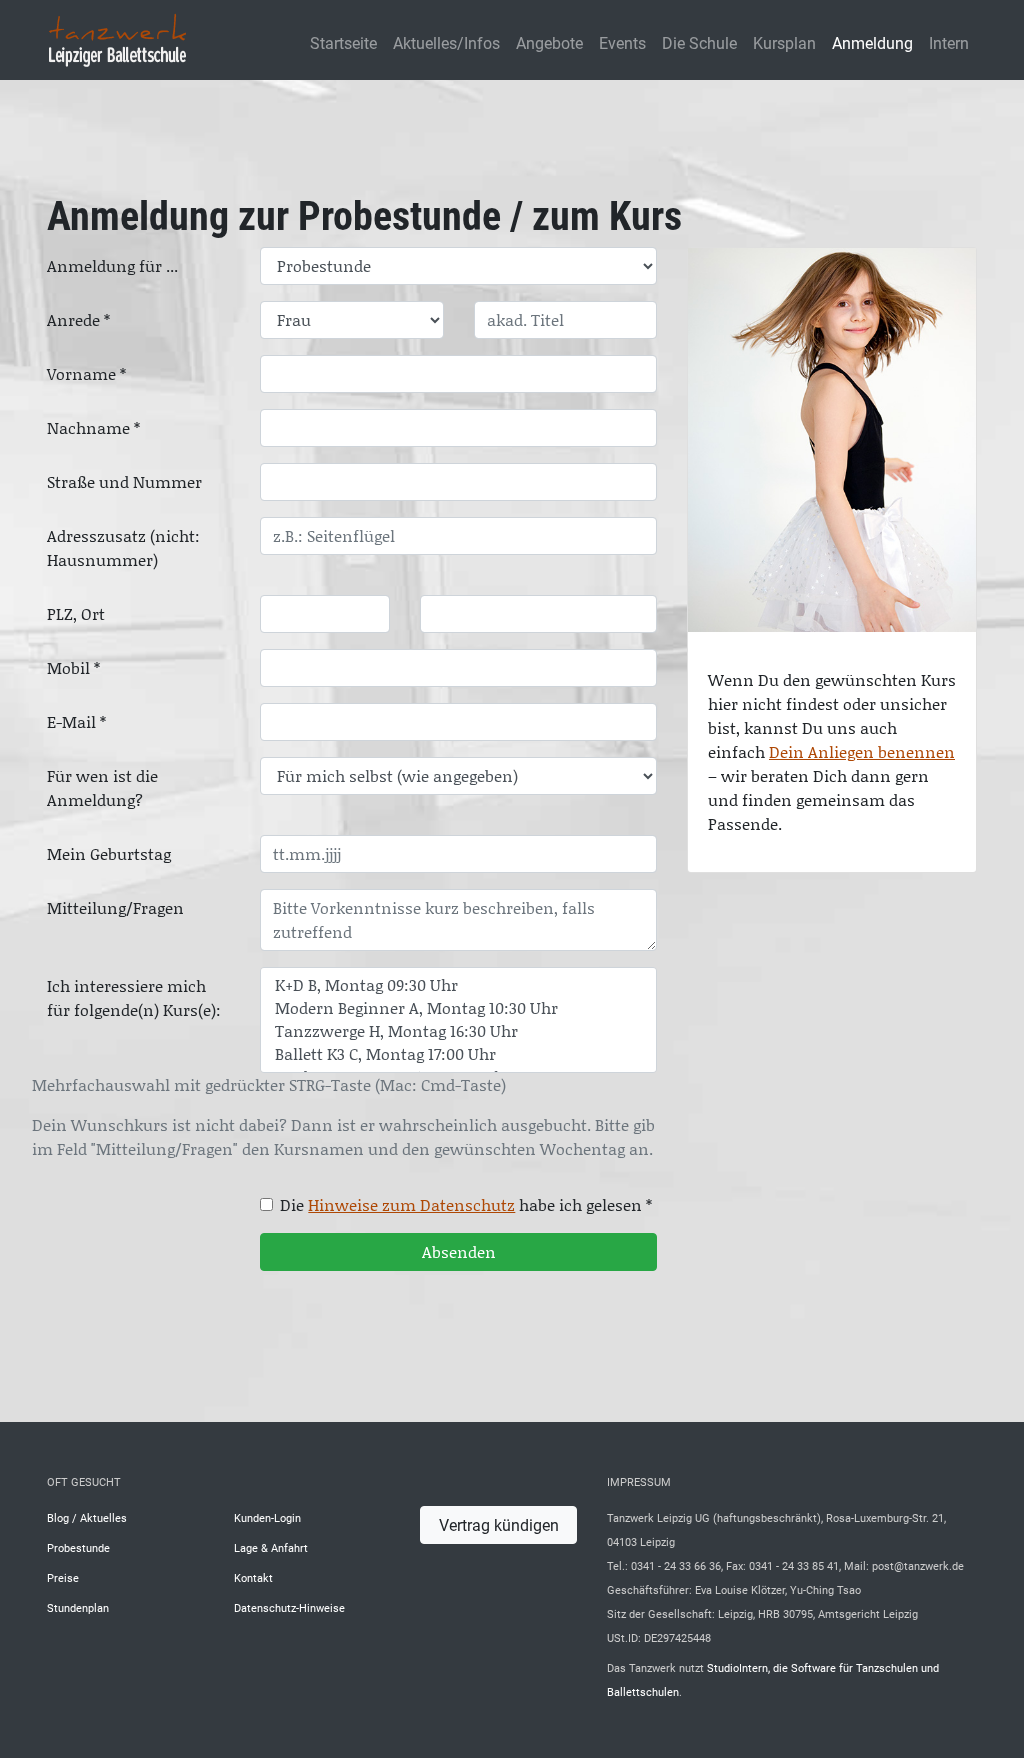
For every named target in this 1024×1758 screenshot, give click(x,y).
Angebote (549, 42)
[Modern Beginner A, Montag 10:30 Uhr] (458, 1008)
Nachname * (93, 428)
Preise (63, 1577)
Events (622, 42)
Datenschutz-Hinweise (289, 1607)
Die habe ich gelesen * (466, 1205)
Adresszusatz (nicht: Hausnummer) (123, 548)
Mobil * (73, 668)
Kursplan (784, 42)
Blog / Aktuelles (87, 1517)
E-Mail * (76, 722)
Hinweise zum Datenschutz (411, 1205)
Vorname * (86, 374)
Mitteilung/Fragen (115, 908)
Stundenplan (78, 1607)
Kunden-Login (267, 1517)
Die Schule (699, 42)
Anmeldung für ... (112, 266)
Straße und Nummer (124, 482)
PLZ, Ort (76, 614)
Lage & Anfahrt (271, 1547)
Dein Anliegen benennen (862, 752)
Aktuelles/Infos (446, 42)
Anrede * (78, 320)
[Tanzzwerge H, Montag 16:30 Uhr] (458, 1031)
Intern (949, 42)
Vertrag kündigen (499, 1524)
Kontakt (253, 1577)
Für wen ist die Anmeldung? (102, 788)
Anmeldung (872, 42)
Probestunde (78, 1547)
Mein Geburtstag (109, 854)
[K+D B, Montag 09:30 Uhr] (458, 985)
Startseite (343, 42)
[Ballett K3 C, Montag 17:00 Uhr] (458, 1054)
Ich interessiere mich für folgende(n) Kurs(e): (134, 998)
